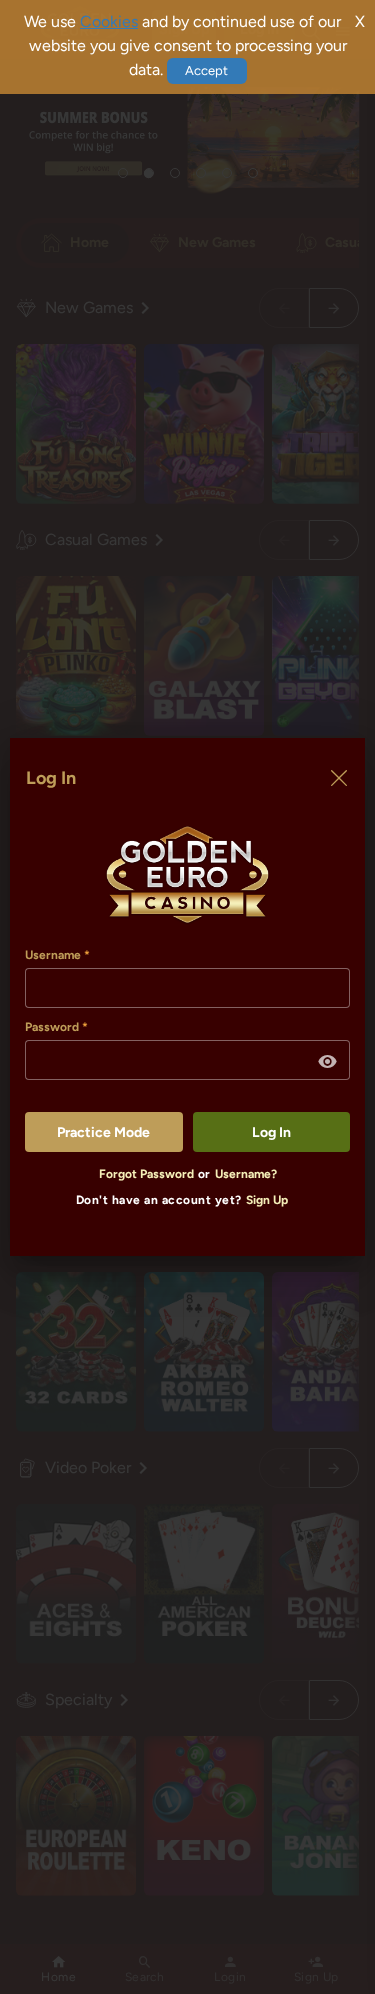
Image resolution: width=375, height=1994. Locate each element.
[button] (328, 1062)
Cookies (109, 21)
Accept (206, 70)
